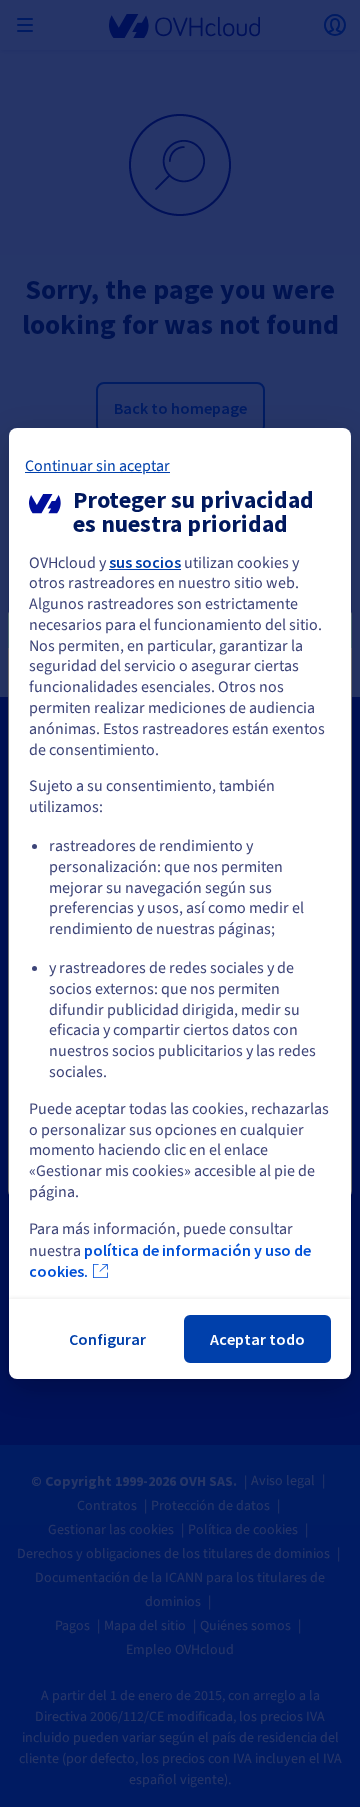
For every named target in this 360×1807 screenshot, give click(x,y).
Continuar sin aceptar (97, 466)
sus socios (145, 562)
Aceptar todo (257, 1339)
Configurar (107, 1339)
